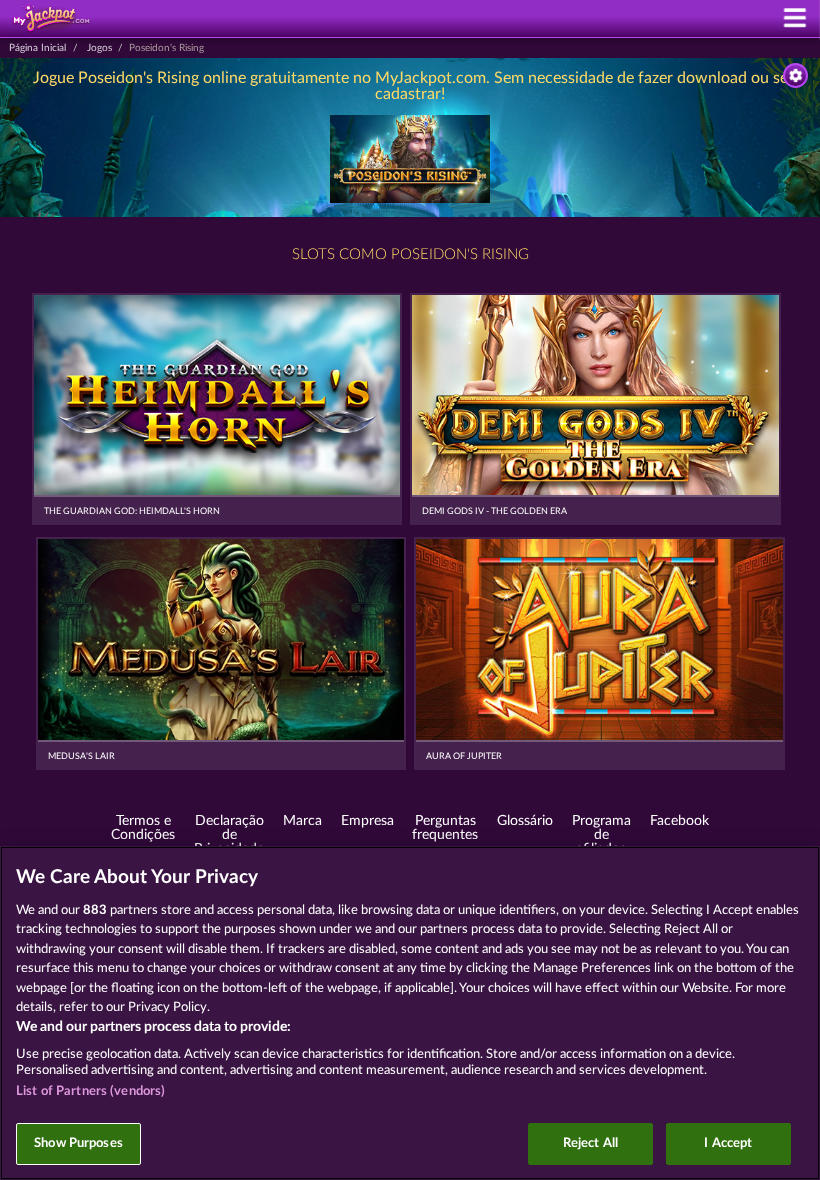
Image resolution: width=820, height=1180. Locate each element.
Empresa (367, 821)
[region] (410, 1013)
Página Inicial (37, 48)
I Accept (728, 1143)
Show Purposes (78, 1143)
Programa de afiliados (601, 835)
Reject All (590, 1143)
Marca (302, 821)
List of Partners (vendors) (90, 1091)
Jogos (99, 48)
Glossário (525, 821)
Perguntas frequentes (445, 828)
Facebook (679, 821)
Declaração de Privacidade (229, 835)
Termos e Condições (143, 828)
